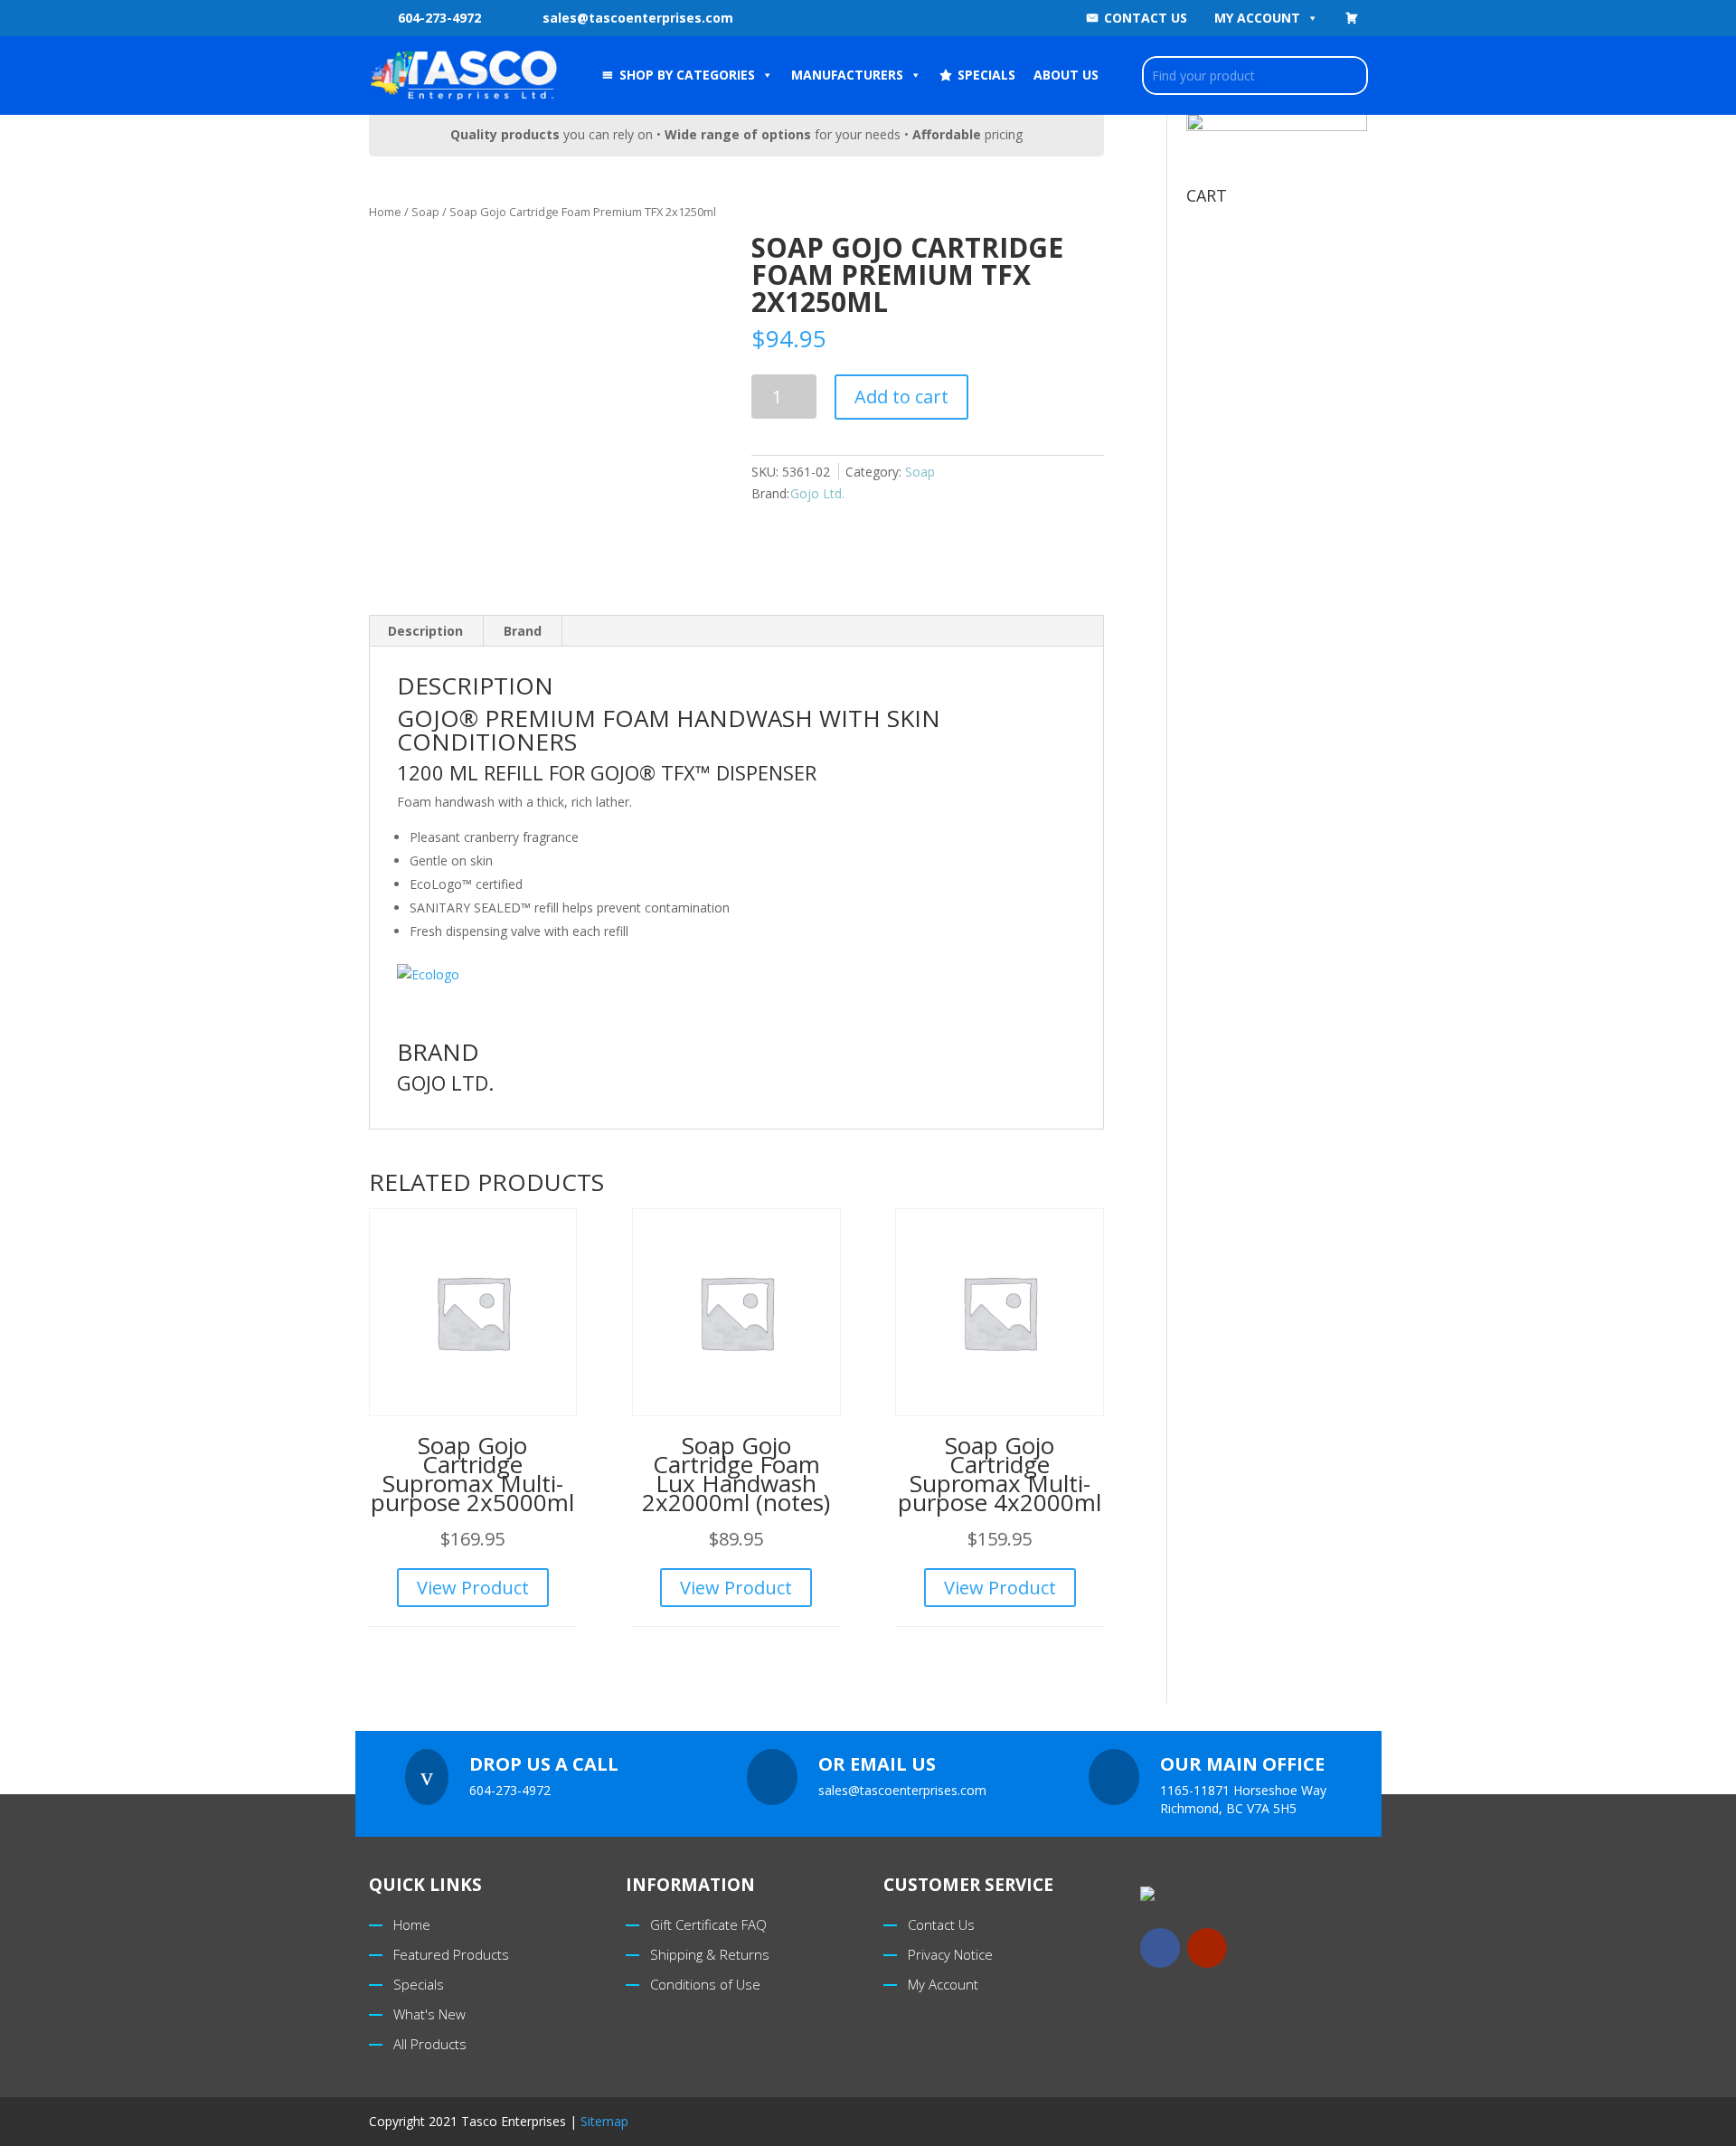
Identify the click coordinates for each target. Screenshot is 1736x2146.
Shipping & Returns (710, 1954)
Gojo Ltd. (817, 493)
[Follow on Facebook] (1160, 1948)
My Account (1257, 18)
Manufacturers (847, 75)
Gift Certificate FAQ (708, 1924)
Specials (419, 1984)
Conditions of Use (705, 1984)
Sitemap (604, 2121)
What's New (429, 2014)
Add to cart (901, 397)
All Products (430, 2044)
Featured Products (451, 1954)
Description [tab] (425, 631)
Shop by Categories (687, 75)
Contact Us (1146, 18)
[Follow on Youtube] (1207, 1948)
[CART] (1352, 18)
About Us (1066, 75)
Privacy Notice (950, 1954)
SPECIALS (986, 75)
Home (385, 212)
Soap (425, 212)
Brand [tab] (523, 631)
